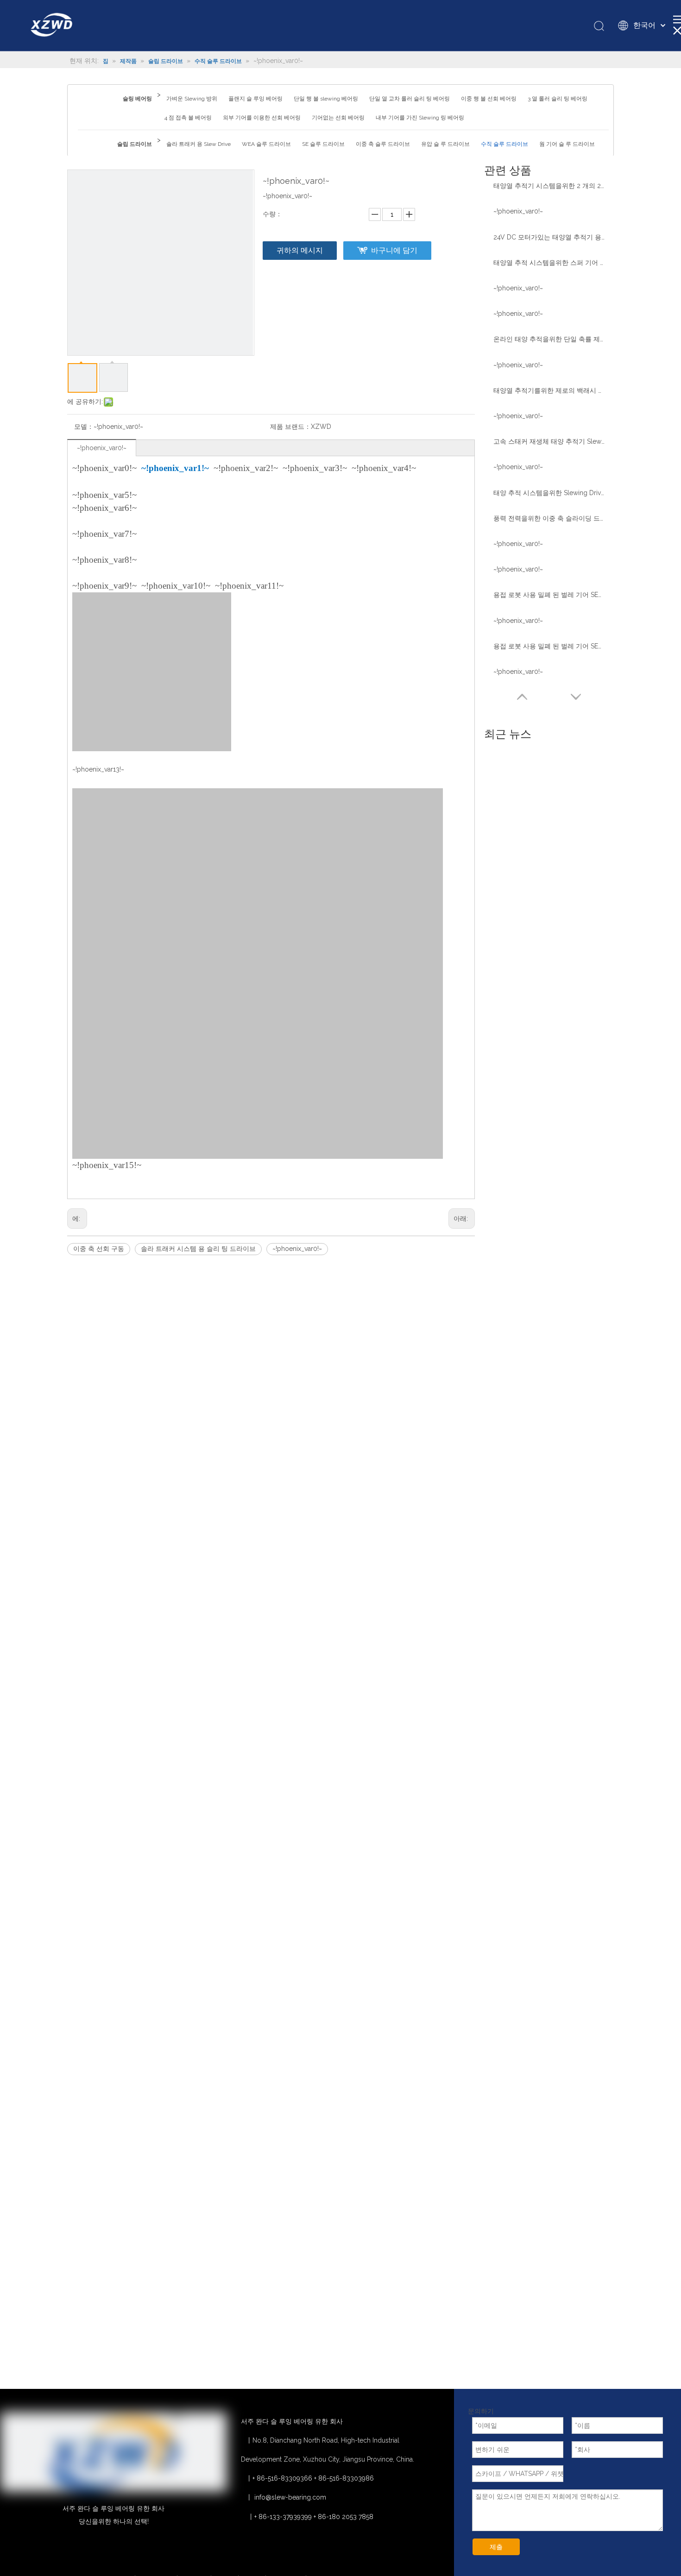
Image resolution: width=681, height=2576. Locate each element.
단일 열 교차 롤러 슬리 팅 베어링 (410, 99)
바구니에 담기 (394, 250)
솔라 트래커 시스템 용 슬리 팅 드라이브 (198, 1249)
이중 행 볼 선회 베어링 (489, 99)
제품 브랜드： (290, 427)
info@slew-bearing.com (290, 2497)
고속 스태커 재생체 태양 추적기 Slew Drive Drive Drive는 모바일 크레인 (549, 441)
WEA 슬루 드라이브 (266, 144)
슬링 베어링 (137, 99)
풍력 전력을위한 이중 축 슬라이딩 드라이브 (549, 518)
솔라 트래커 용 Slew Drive (199, 144)
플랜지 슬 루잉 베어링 (255, 99)
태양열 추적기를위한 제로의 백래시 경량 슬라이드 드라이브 (549, 390)
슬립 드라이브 (135, 144)
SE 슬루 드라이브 (323, 144)
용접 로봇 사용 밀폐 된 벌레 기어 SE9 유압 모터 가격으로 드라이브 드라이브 (549, 595)
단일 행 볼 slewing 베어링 (326, 99)
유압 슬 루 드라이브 (445, 144)
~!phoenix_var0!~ (102, 448)
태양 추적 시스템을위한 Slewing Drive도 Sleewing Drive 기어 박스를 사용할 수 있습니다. (549, 493)
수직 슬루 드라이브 (504, 144)
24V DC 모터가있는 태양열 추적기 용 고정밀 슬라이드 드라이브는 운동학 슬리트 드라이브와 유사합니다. (549, 237)
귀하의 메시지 (300, 250)
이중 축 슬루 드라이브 (383, 144)
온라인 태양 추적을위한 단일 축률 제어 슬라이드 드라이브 (549, 339)
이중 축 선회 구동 (99, 1249)
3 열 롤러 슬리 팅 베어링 (558, 99)
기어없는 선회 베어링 (338, 118)
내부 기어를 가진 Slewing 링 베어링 (420, 118)
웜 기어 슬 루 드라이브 (567, 144)
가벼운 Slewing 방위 (192, 99)
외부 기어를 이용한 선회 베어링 (262, 118)
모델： (84, 427)
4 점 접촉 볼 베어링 (188, 118)
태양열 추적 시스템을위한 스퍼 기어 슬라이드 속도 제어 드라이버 (549, 263)
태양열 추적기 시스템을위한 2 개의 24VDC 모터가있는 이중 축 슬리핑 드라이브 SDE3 (549, 186)
